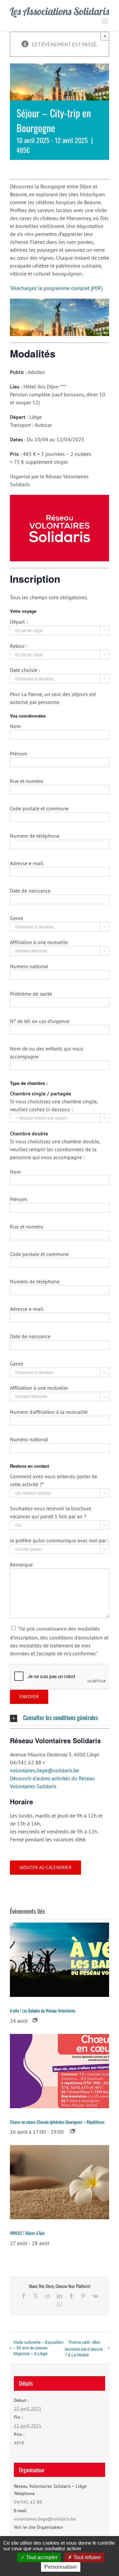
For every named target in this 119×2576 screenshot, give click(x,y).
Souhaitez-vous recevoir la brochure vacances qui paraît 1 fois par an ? (58, 1516)
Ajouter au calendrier (45, 1868)
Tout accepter (41, 2557)
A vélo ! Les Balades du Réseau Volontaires (43, 2010)
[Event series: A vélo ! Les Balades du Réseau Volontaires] (35, 2020)
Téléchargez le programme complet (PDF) (56, 288)
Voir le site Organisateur (39, 2527)
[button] (59, 1718)
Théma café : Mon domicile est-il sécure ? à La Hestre (84, 2348)
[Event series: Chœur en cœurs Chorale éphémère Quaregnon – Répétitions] (73, 2131)
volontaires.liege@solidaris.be (44, 1770)
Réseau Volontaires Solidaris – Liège (50, 2486)
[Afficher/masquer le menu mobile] (106, 21)
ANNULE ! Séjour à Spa (27, 2233)
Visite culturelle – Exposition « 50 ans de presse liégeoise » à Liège (39, 2348)
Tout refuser (86, 2557)
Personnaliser (61, 2567)
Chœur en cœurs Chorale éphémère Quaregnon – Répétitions (57, 2122)
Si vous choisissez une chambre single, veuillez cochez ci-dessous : (58, 1109)
